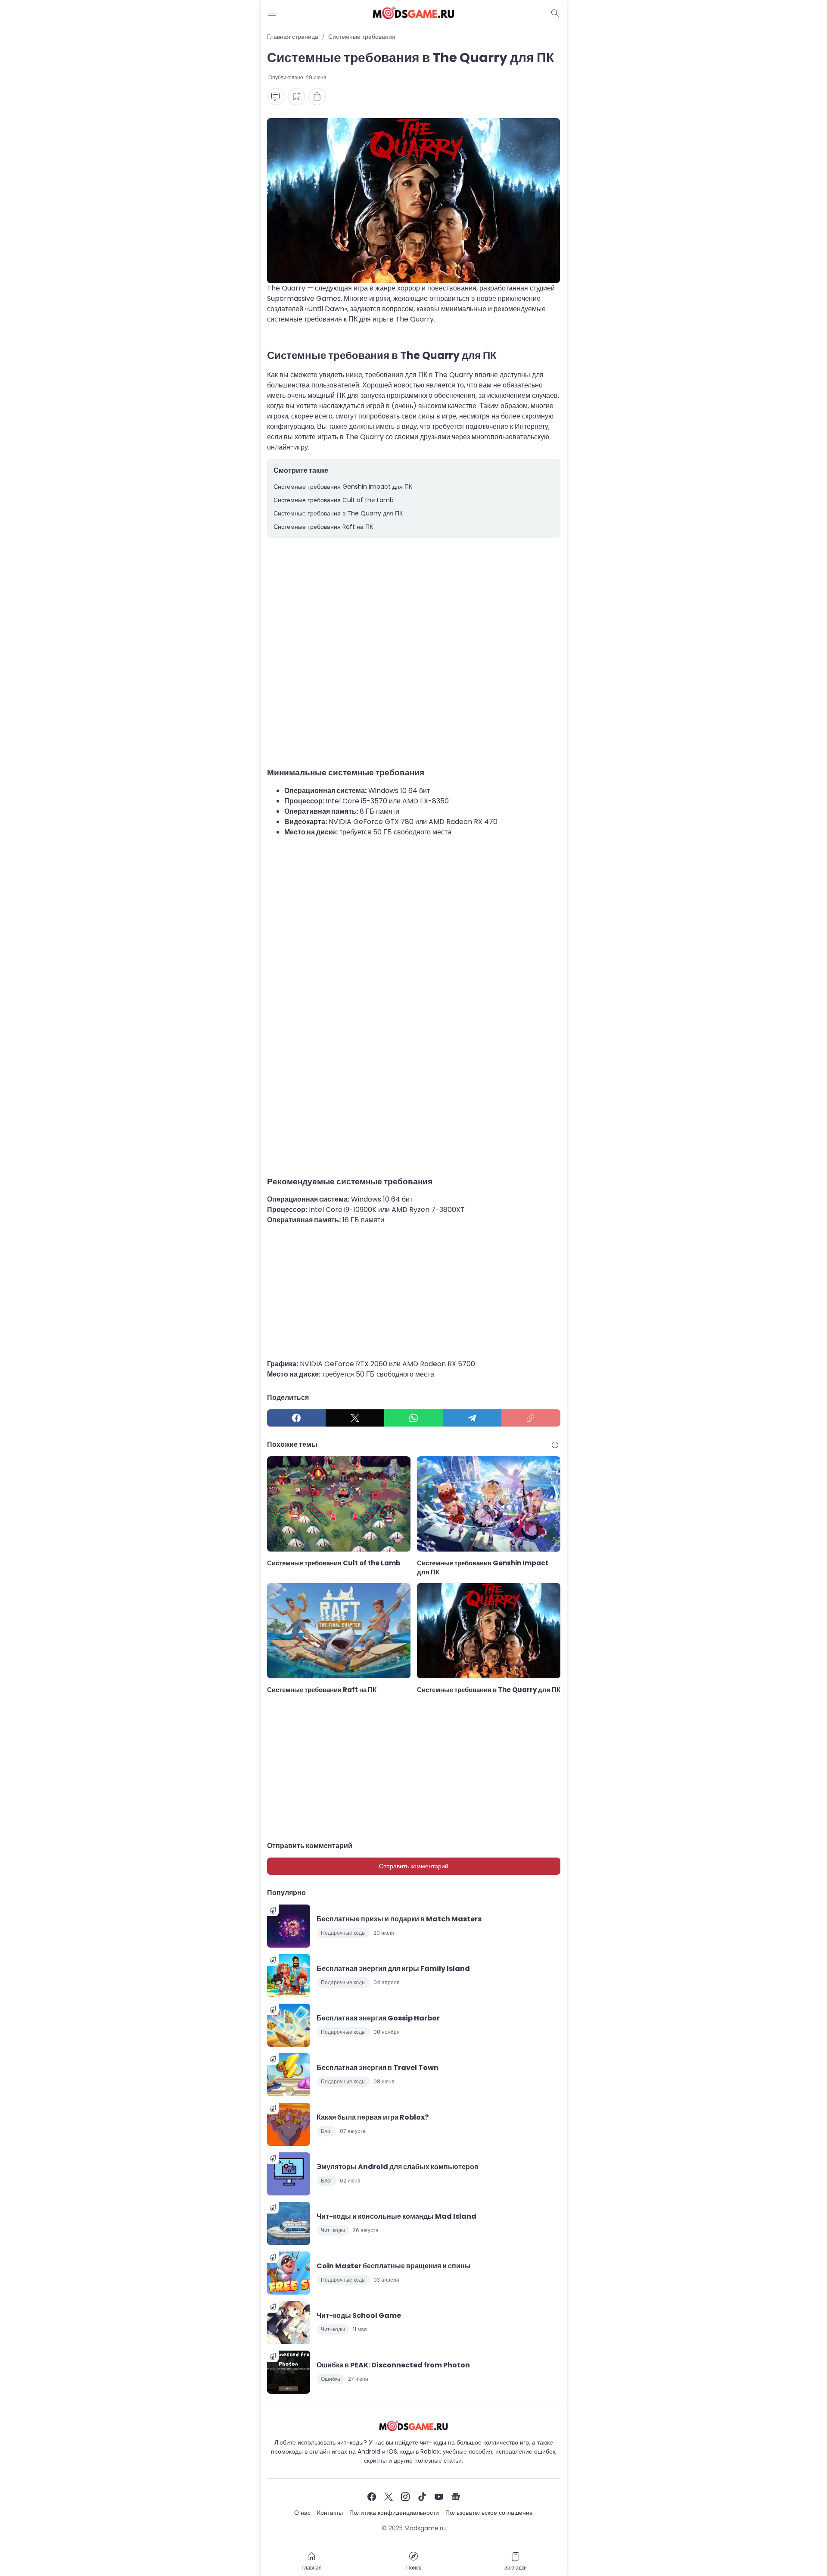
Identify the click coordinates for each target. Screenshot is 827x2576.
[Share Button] (317, 97)
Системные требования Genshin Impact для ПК (343, 487)
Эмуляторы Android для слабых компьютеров (398, 2167)
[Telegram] (472, 1418)
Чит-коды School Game (359, 2315)
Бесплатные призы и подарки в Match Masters (399, 1919)
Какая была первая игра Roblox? (373, 2117)
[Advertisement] (414, 649)
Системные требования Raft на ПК (323, 527)
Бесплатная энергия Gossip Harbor (378, 2018)
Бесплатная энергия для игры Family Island (393, 1969)
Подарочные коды (343, 1933)
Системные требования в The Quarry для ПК (338, 513)
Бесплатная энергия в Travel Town (378, 2068)
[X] (355, 1418)
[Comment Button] (276, 97)
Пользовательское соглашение (489, 2513)
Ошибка (331, 2379)
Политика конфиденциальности (394, 2513)
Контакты (330, 2513)
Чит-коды (333, 2230)
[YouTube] (439, 2497)
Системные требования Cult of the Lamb (334, 500)
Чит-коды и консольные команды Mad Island (396, 2216)
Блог (326, 2131)
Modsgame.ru (425, 2528)
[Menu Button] (272, 13)
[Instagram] (405, 2497)
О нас (302, 2513)
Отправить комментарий (414, 1866)
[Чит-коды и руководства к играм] (413, 13)
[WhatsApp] (413, 1418)
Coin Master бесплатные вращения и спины (394, 2266)
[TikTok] (422, 2497)
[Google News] (456, 2497)
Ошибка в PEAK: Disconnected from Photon (393, 2365)
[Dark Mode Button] (555, 13)
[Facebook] (296, 1418)
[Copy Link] (531, 1418)
